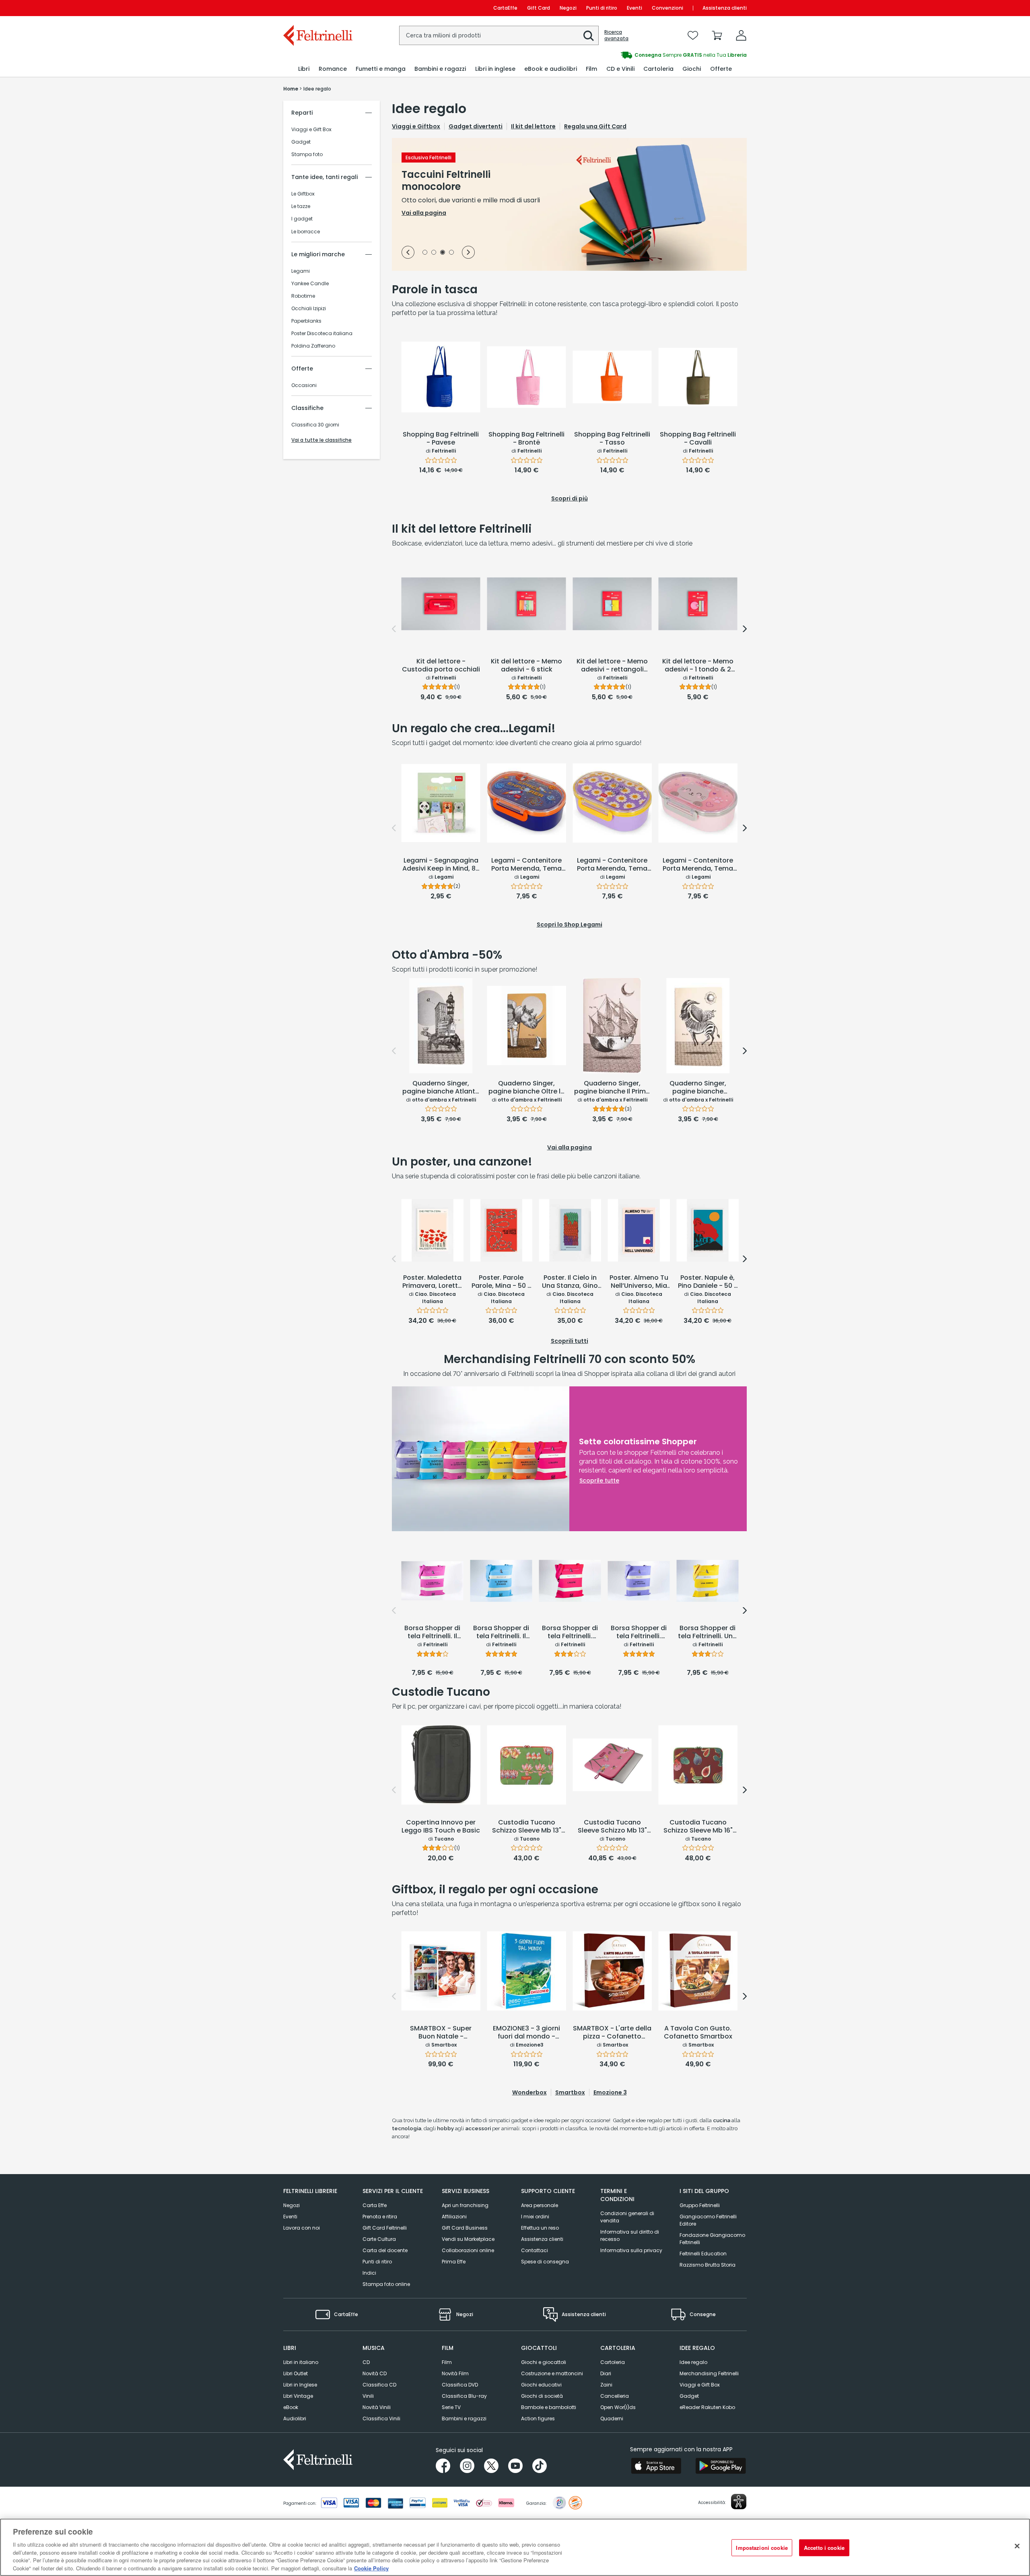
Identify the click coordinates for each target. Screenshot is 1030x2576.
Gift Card (539, 8)
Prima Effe (454, 2262)
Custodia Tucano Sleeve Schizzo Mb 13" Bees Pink (612, 1827)
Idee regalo (693, 2362)
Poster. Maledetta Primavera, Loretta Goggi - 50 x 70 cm (432, 1282)
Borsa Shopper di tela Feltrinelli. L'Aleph (570, 1633)
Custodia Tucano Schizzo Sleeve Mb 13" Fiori (527, 1827)
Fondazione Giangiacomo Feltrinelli (712, 2239)
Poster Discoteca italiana (322, 334)
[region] (515, 2547)
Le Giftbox (303, 194)
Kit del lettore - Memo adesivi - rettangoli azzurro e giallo (612, 666)
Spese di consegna (545, 2262)
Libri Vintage (298, 2396)
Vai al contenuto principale (317, 8)
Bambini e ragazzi (464, 2418)
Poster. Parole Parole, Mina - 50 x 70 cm (501, 1282)
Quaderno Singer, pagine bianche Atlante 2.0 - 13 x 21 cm (441, 1088)
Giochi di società (542, 2396)
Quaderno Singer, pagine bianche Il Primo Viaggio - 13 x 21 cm (612, 1088)
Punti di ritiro (602, 8)
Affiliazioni (454, 2217)
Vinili (368, 2396)
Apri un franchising (465, 2205)
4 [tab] (451, 253)
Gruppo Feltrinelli (700, 2205)
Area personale (540, 2205)
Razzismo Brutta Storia (708, 2265)
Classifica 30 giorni (315, 425)
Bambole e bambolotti (549, 2407)
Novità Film (455, 2373)
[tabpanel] (569, 204)
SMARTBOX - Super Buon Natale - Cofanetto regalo (441, 2033)
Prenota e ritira (380, 2217)
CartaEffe (505, 8)
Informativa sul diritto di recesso (630, 2235)
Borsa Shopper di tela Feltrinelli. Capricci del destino (639, 1633)
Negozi (568, 8)
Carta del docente (385, 2250)
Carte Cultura (379, 2239)
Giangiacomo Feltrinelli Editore (708, 2220)
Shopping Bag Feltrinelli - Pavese (441, 439)
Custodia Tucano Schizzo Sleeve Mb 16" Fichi (698, 1827)
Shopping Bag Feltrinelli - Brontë (526, 439)
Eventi (634, 8)
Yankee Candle (310, 284)
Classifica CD (379, 2385)
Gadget (301, 142)
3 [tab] (443, 253)
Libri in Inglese (300, 2385)
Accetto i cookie (824, 2548)
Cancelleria (615, 2396)
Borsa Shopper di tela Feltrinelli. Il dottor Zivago (501, 1633)
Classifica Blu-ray (464, 2396)
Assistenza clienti (725, 8)
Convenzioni (667, 8)
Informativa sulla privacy (631, 2250)
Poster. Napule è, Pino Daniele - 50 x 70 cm (708, 1282)
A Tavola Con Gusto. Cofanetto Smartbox (698, 2033)
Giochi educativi (541, 2385)
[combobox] (499, 35)
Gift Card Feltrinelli (385, 2228)
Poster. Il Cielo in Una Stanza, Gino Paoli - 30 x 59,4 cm (570, 1282)
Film (447, 2362)
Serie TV (451, 2407)
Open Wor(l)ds (618, 2407)
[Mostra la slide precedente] (408, 252)
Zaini (606, 2385)
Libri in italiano (301, 2362)
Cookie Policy (371, 2568)
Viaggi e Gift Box (311, 130)
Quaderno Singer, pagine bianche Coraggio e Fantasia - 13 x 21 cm (698, 1088)
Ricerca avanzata (616, 35)
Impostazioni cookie (762, 2548)
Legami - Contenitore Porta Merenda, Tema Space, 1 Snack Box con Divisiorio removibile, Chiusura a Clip (526, 865)
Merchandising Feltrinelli (709, 2373)
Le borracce (306, 232)
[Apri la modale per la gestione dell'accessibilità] (739, 2502)
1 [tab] (425, 253)
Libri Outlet (296, 2373)
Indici (369, 2273)
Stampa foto (307, 154)
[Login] (741, 35)
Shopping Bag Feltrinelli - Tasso (612, 439)
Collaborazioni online (468, 2250)
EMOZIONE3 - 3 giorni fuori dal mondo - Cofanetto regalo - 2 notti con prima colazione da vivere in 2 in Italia (526, 2033)
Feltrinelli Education (703, 2254)
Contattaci (535, 2250)
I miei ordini (535, 2217)
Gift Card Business (465, 2228)
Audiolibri (295, 2418)
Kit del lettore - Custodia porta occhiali (441, 666)
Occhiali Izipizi (309, 309)
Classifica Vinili (381, 2418)
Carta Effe (375, 2205)
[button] (589, 36)
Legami (301, 271)
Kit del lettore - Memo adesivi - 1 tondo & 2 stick (698, 666)
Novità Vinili (377, 2407)
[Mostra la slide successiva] (468, 252)
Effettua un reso (540, 2228)
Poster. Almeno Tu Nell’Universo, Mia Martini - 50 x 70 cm (639, 1282)
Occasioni (304, 385)
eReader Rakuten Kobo (707, 2407)
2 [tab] (434, 253)
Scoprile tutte (599, 1481)
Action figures (538, 2418)
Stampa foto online (386, 2284)
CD (366, 2362)
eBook (291, 2407)
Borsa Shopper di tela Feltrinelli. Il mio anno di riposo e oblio (433, 1633)
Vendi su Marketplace (468, 2239)
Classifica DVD (460, 2385)
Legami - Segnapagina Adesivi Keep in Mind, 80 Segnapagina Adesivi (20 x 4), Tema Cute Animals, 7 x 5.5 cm (441, 865)
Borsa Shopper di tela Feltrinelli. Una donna (708, 1633)
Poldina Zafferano (313, 346)
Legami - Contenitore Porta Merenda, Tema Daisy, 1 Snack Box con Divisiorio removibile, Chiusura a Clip (612, 865)
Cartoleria (613, 2362)
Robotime (303, 296)
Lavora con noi (302, 2228)
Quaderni (612, 2418)
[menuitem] (304, 69)
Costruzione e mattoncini (552, 2373)
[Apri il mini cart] (717, 35)
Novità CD (375, 2373)
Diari (606, 2373)
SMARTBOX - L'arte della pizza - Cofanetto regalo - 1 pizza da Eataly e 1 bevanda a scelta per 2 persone (612, 2033)
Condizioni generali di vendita (627, 2217)
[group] (631, 55)
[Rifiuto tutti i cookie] (1017, 2546)
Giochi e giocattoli (544, 2362)
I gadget (302, 219)
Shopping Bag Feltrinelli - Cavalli (698, 439)
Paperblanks (306, 321)
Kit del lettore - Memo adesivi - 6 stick (526, 666)
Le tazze (301, 206)
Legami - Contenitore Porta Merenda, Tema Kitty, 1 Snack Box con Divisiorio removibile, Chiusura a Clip (698, 865)
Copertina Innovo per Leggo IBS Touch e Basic (441, 1827)
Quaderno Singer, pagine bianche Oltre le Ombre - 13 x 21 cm (526, 1088)
